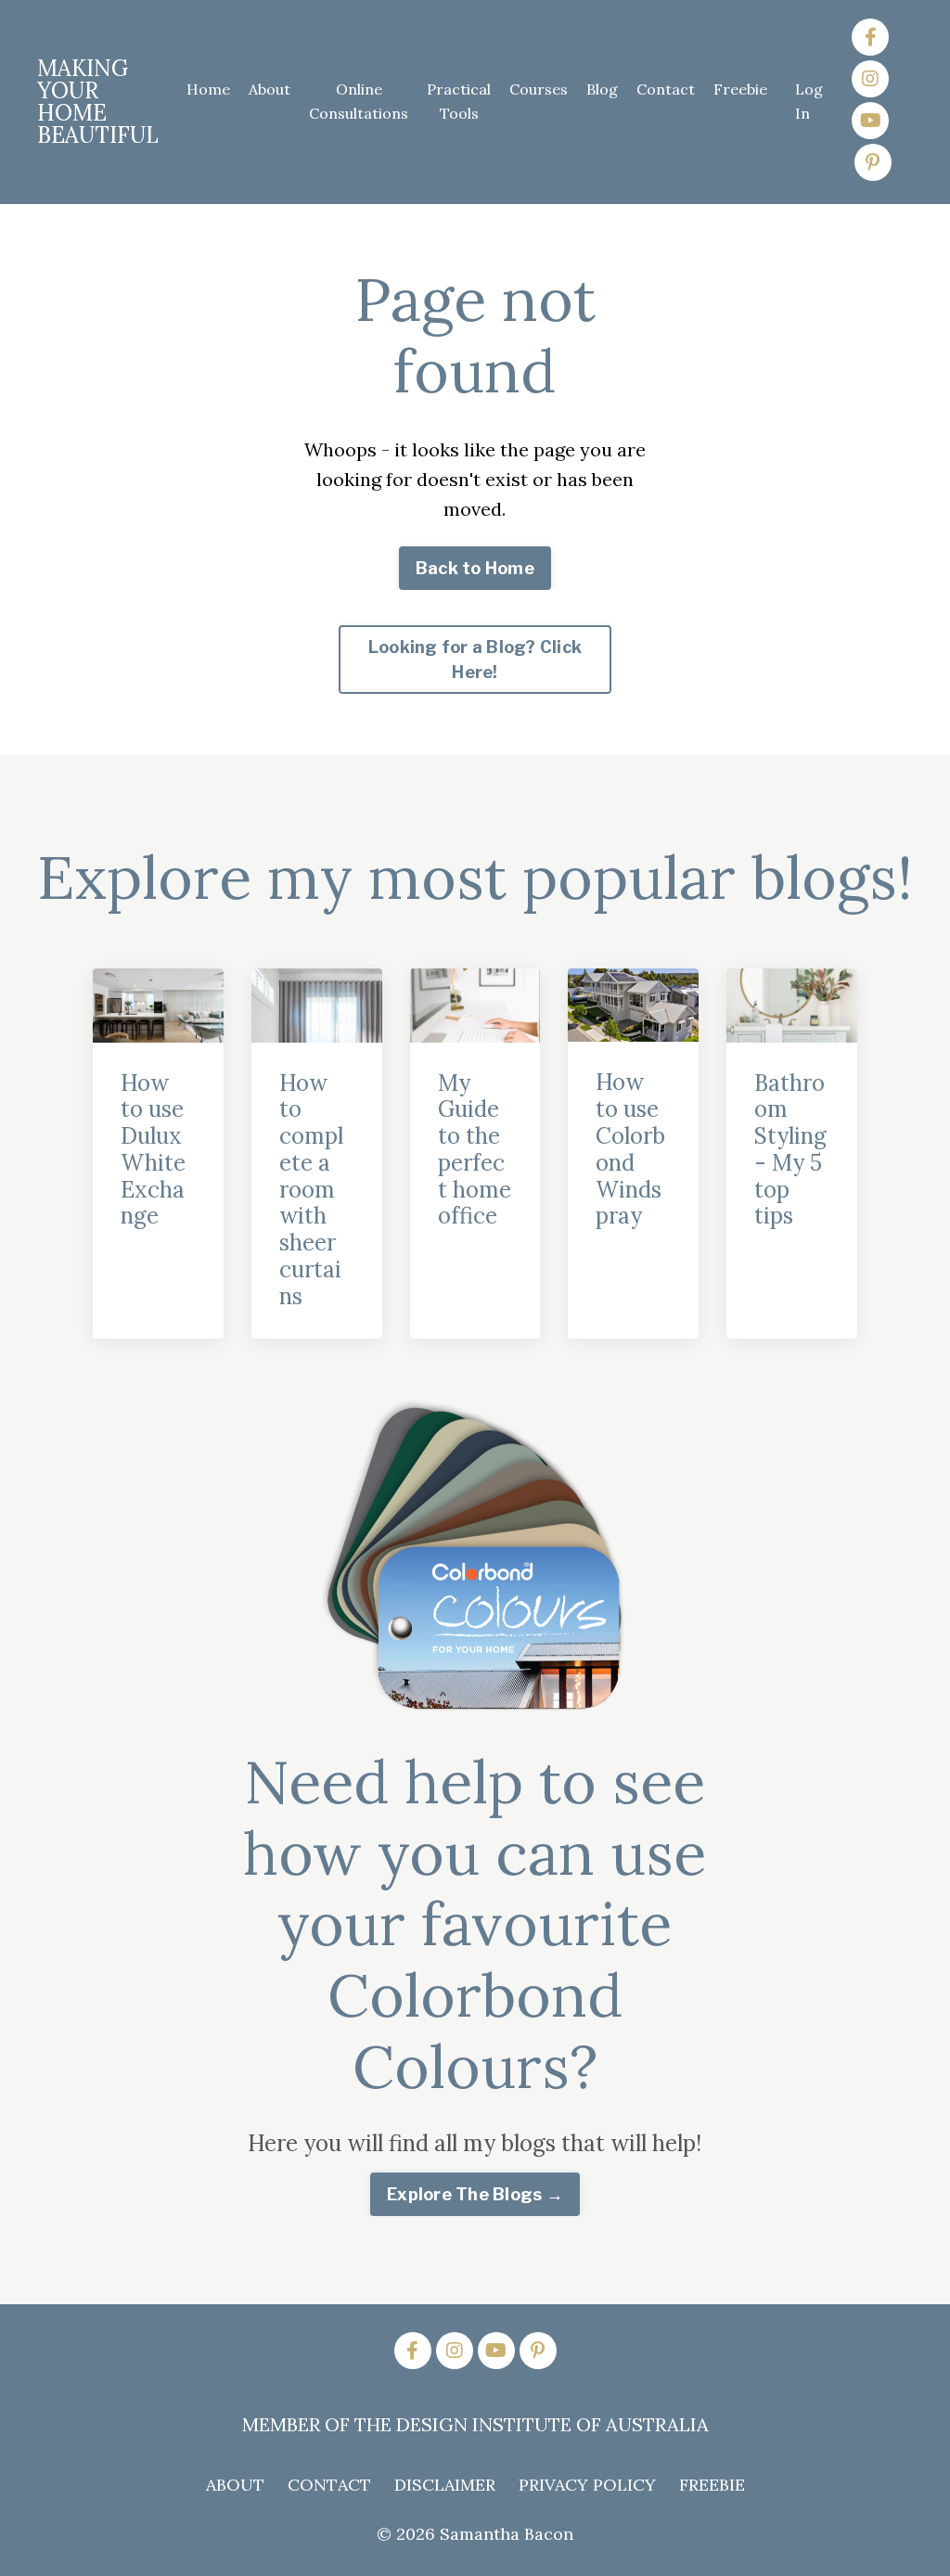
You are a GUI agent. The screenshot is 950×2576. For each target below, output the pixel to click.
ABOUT (235, 2485)
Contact (666, 89)
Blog (602, 89)
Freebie (740, 89)
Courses (539, 89)
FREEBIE (712, 2485)
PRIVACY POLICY (587, 2485)
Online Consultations (359, 101)
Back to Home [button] (475, 568)
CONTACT (329, 2485)
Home (208, 89)
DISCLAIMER (445, 2485)
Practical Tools (459, 101)
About (270, 89)
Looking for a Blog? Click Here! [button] (475, 660)
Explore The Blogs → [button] (475, 2194)
